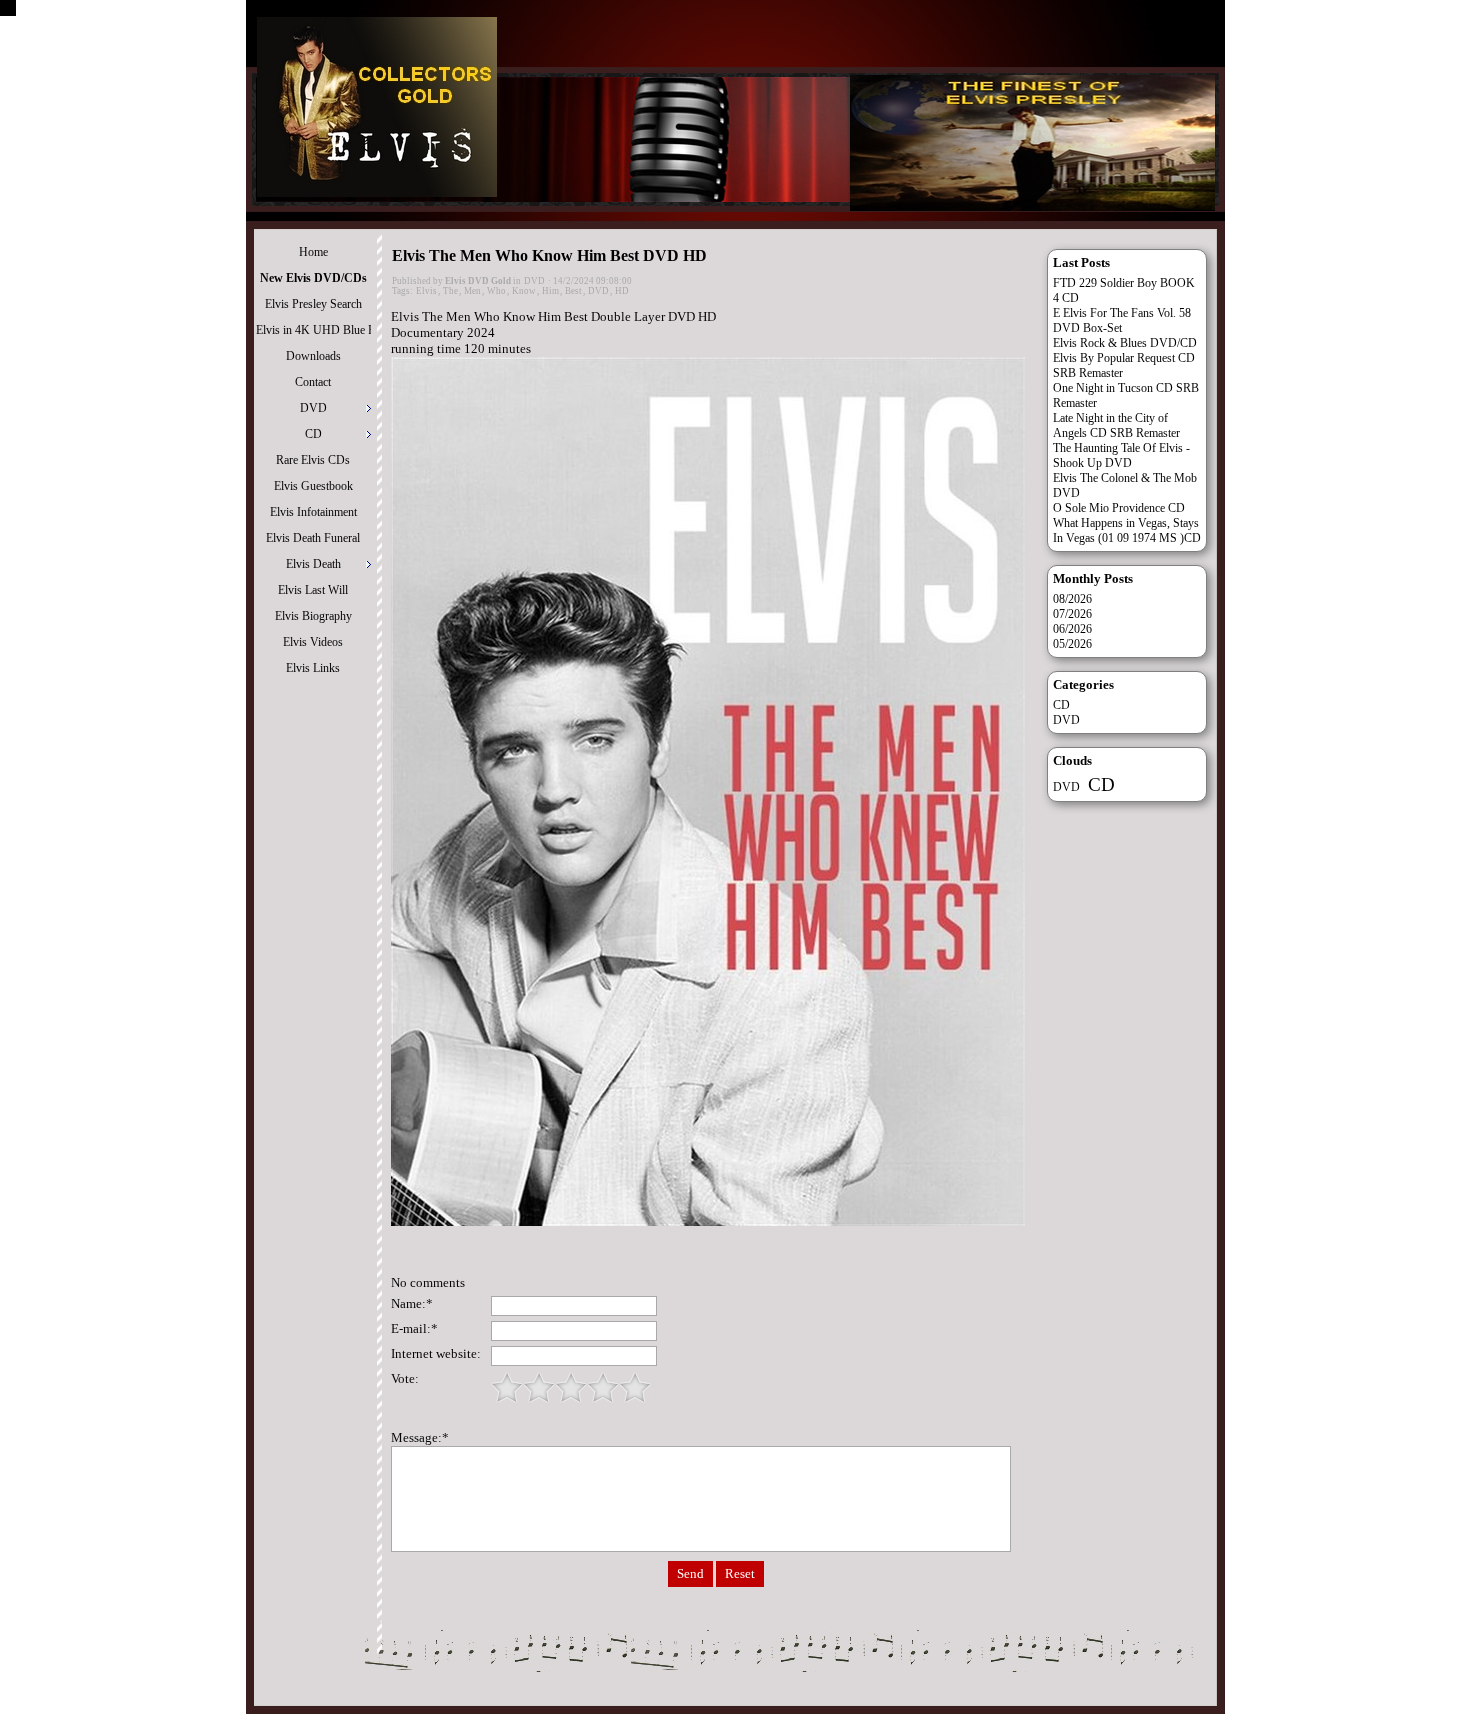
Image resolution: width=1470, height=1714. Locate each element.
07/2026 (1072, 614)
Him (550, 291)
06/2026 (1072, 629)
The (450, 291)
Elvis (426, 291)
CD (1061, 705)
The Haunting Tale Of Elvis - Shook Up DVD (1121, 455)
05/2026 (1072, 644)
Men (472, 291)
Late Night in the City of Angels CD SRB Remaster (1116, 425)
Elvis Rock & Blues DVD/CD (1125, 343)
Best (573, 291)
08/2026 (1072, 599)
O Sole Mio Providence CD (1119, 508)
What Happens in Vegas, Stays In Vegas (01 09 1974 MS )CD (1127, 530)
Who (496, 291)
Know (524, 291)
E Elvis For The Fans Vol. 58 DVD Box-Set (1122, 320)
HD (622, 291)
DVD (534, 281)
